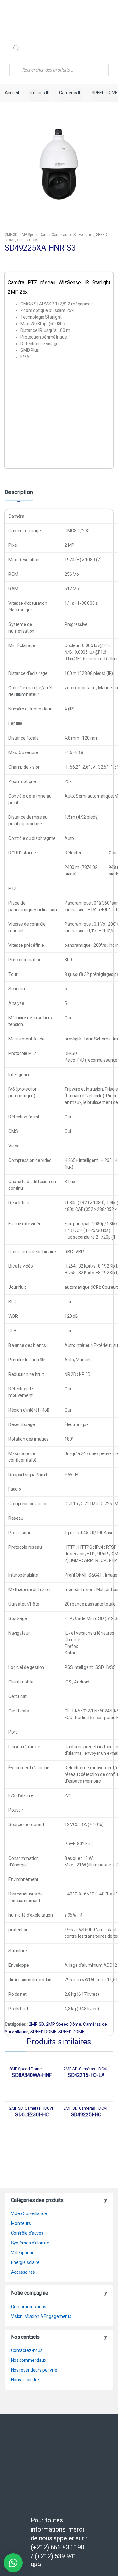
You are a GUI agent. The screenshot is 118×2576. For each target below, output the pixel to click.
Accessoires (23, 2272)
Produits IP (39, 93)
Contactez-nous (27, 2350)
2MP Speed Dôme (35, 235)
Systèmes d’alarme (30, 2243)
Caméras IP (70, 93)
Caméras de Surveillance (73, 235)
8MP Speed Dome (25, 2069)
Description (19, 492)
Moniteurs (21, 2223)
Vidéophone (23, 2253)
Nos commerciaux (29, 2360)
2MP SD (11, 235)
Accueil (12, 93)
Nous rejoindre (25, 2380)
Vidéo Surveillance (29, 2213)
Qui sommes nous (29, 2307)
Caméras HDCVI (93, 2069)
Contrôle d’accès (27, 2233)
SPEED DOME (105, 93)
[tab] (19, 495)
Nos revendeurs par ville (34, 2370)
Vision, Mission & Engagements (41, 2316)
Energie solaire (25, 2262)
